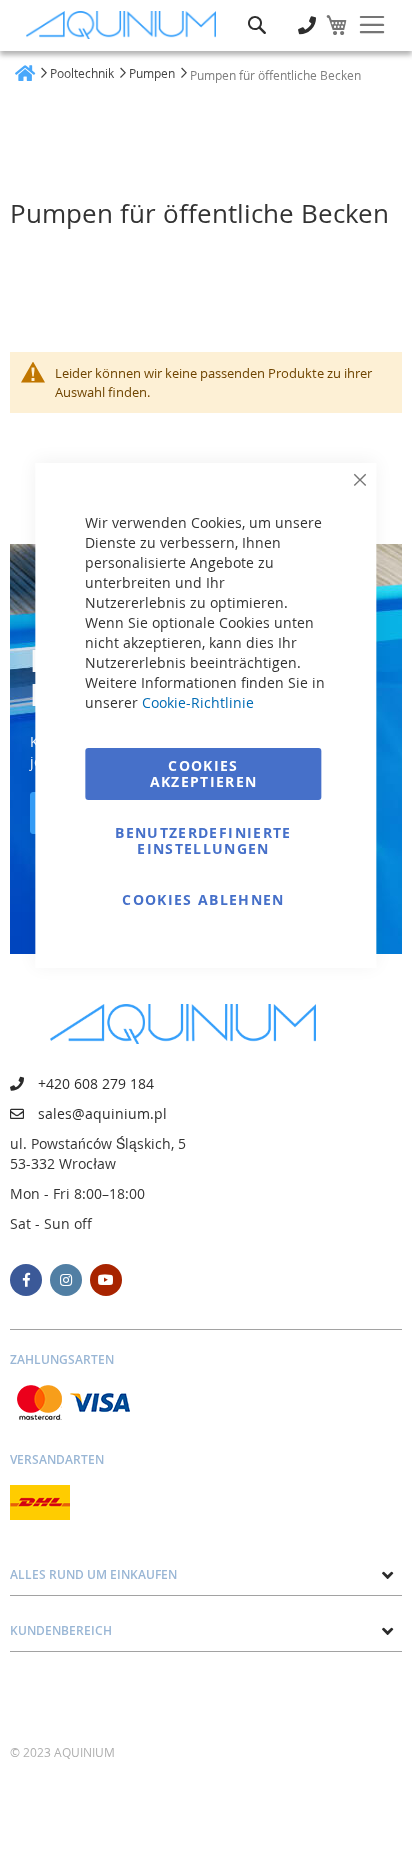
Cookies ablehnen (203, 899)
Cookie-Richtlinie (198, 702)
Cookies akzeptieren (204, 773)
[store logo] (126, 25)
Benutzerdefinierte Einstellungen (203, 840)
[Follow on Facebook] (26, 1280)
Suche (257, 10)
